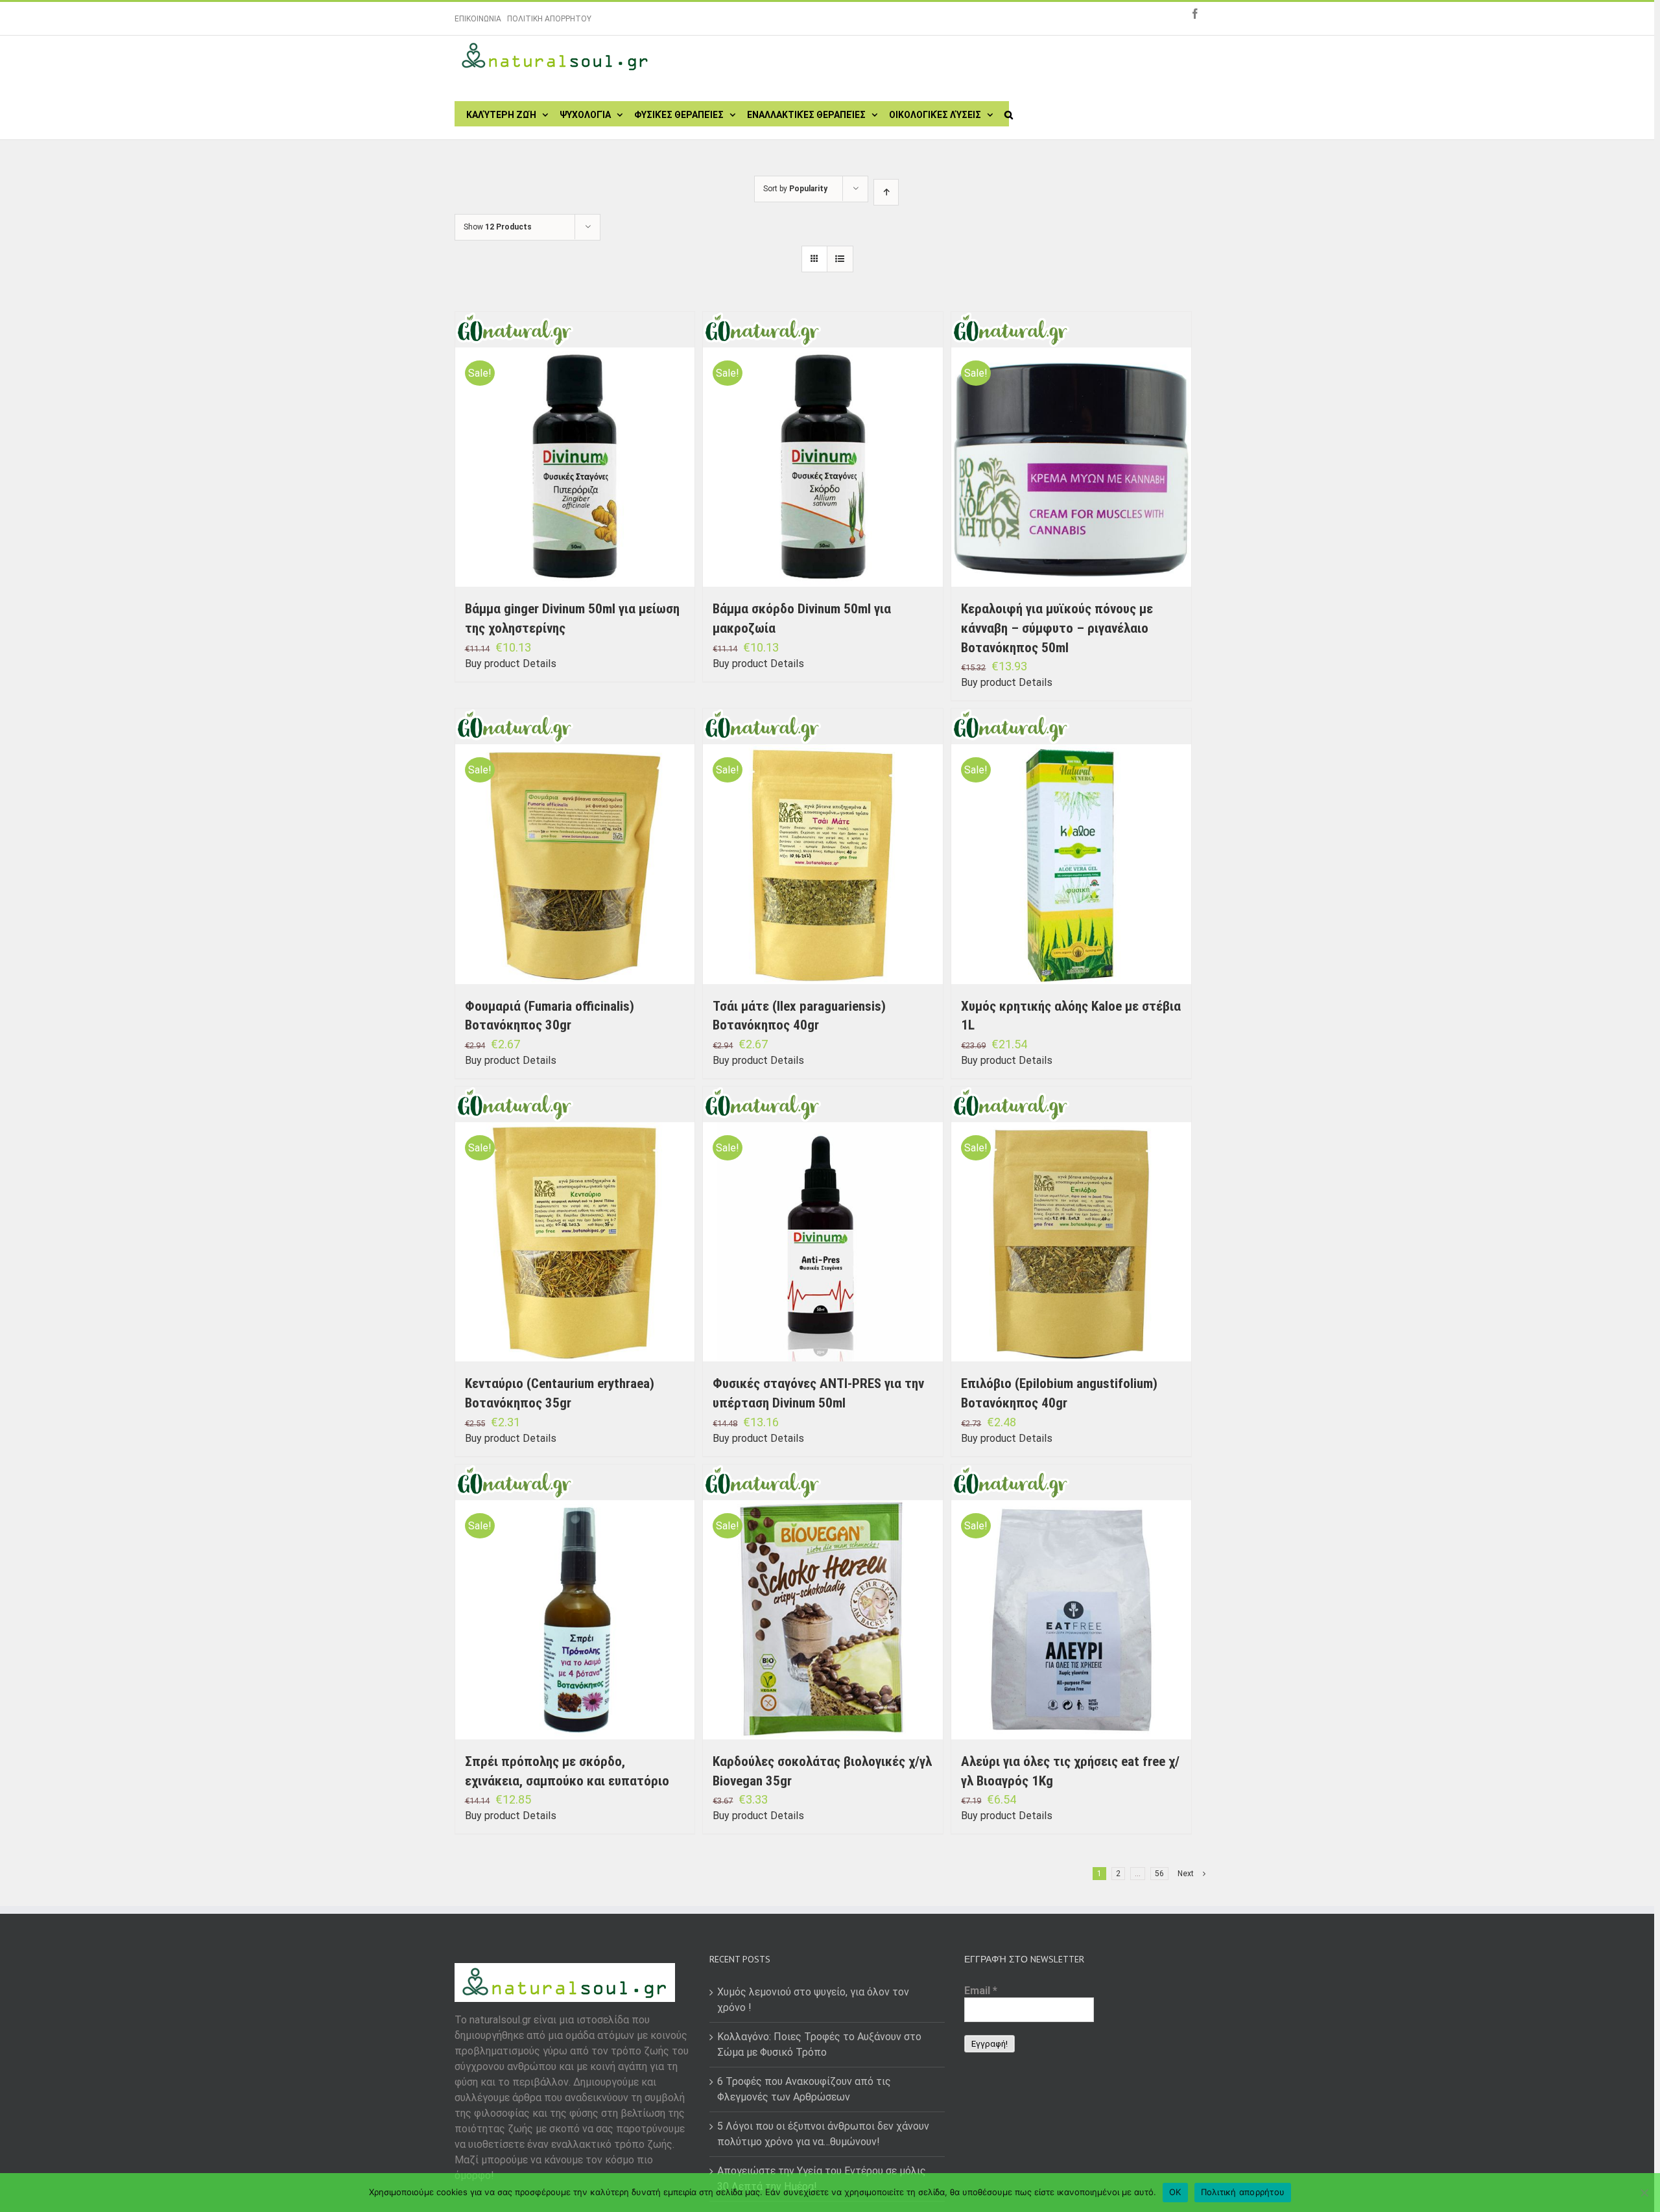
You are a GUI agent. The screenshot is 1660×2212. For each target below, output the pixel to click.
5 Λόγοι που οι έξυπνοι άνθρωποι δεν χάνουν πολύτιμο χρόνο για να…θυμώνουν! (823, 2134)
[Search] (1009, 113)
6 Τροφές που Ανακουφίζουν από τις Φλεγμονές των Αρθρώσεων (804, 2089)
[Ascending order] (886, 192)
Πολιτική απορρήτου (1243, 2192)
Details (539, 664)
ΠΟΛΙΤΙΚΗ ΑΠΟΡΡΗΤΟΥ (549, 19)
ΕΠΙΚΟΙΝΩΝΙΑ (478, 19)
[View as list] (840, 259)
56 (1159, 1874)
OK (1175, 2192)
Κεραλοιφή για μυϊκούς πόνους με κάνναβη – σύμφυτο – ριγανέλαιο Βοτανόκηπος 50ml (1057, 628)
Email (981, 1991)
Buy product (492, 664)
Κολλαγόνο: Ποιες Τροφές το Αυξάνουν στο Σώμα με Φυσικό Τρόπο (819, 2044)
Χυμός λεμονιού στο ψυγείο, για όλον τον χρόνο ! (813, 2000)
